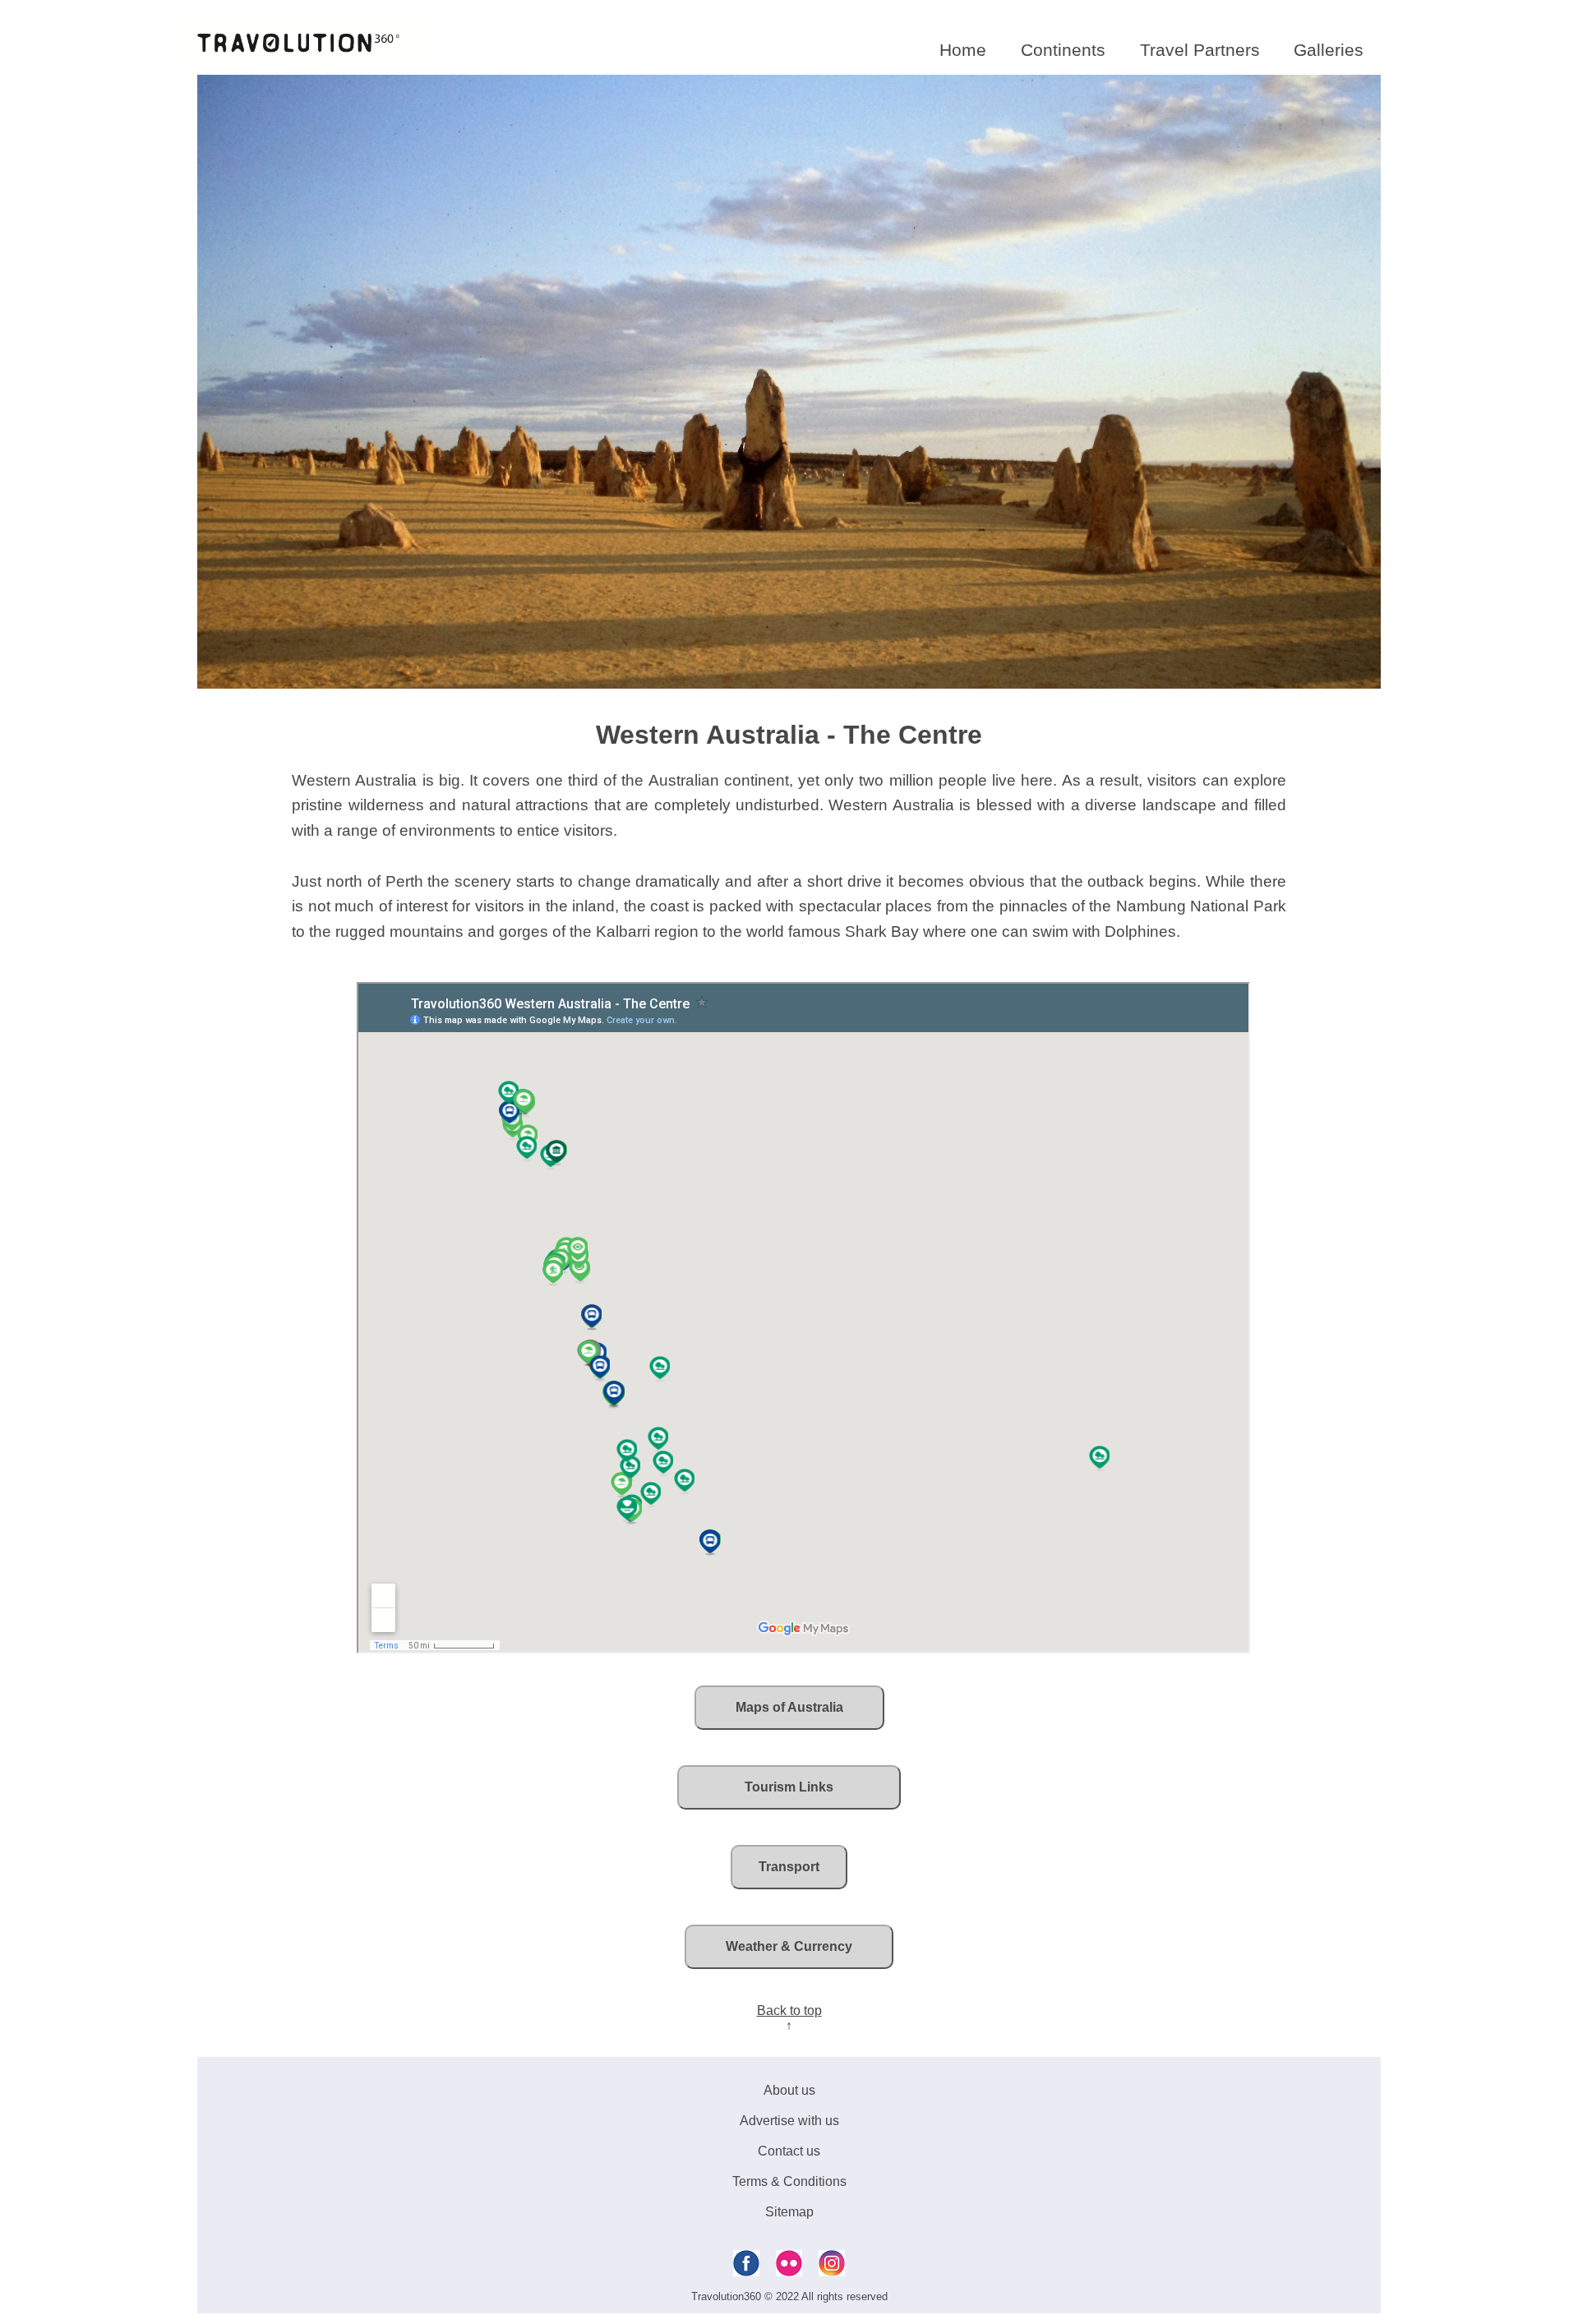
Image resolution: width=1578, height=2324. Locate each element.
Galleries (1329, 50)
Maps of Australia (789, 1707)
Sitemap (789, 2212)
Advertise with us (789, 2121)
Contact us (789, 2151)
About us (789, 2090)
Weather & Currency (789, 1946)
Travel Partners (1200, 50)
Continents (1063, 50)
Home (963, 50)
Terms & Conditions (789, 2181)
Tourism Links (789, 1787)
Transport (789, 1867)
